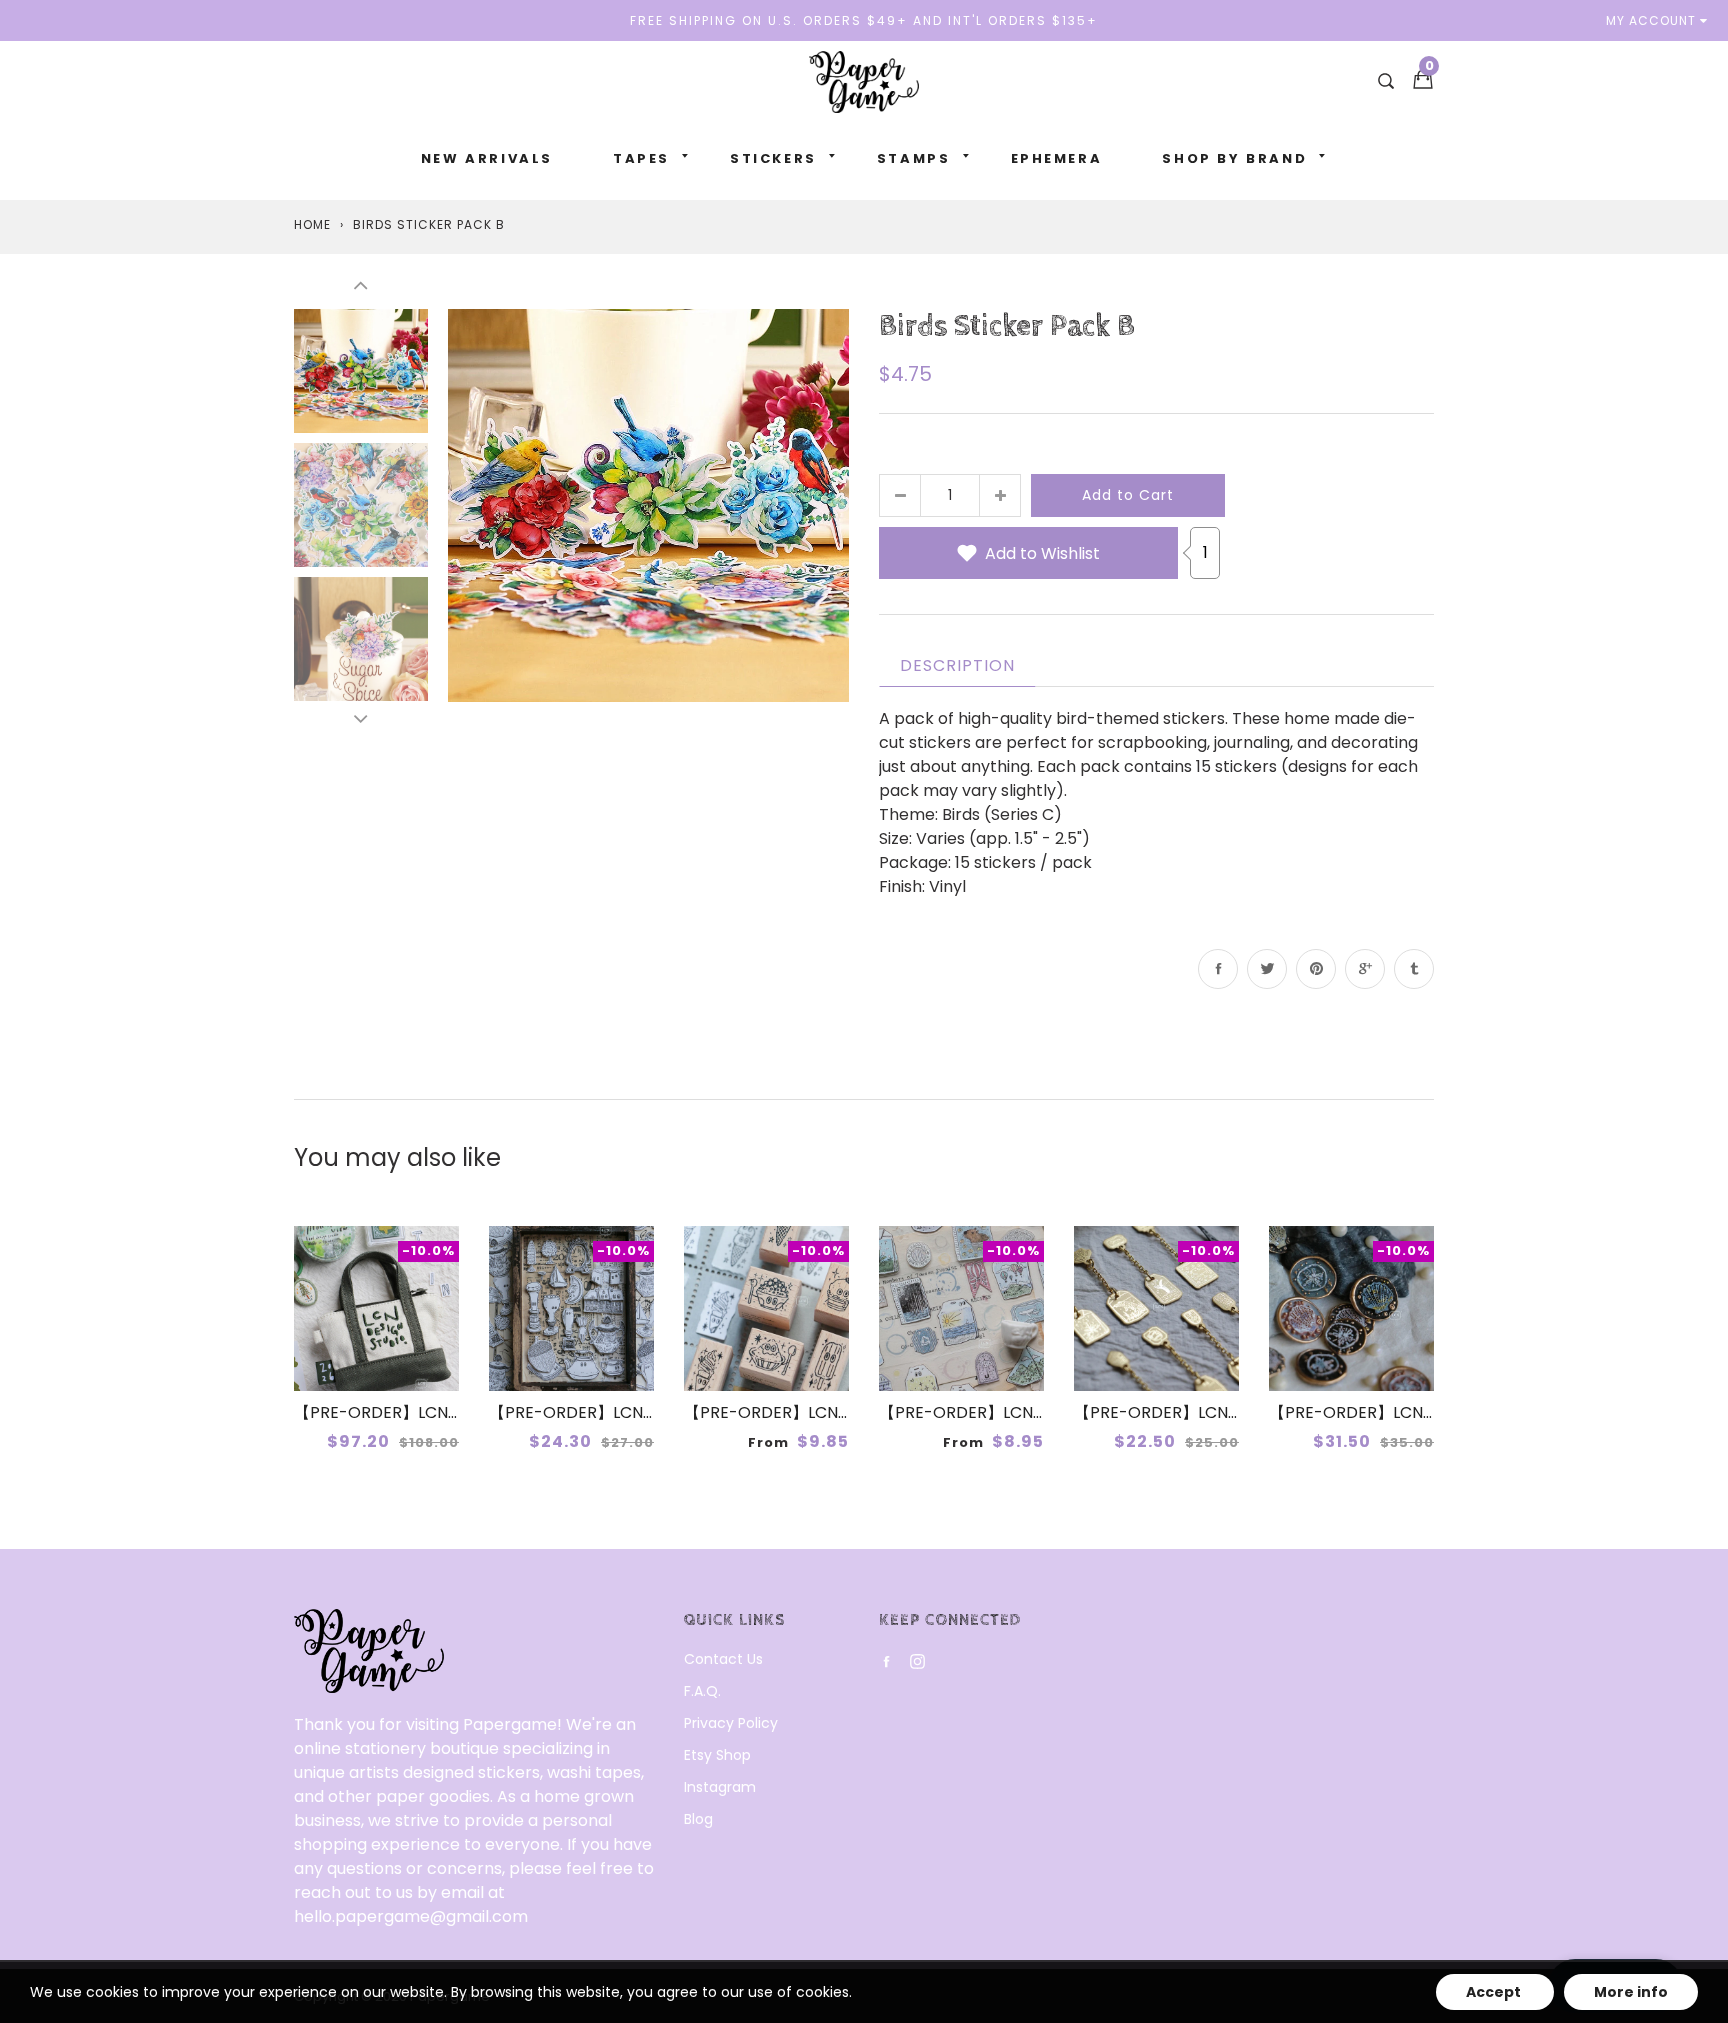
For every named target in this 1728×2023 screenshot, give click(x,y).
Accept (1495, 1992)
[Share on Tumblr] (1414, 969)
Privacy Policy (731, 1723)
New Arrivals (487, 158)
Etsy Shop (717, 1755)
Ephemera (1057, 158)
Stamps (914, 158)
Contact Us (723, 1659)
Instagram (720, 1787)
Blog (698, 1819)
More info (1631, 1992)
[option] (648, 504)
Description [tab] (957, 665)
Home (312, 224)
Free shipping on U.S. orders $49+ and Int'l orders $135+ (864, 20)
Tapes (641, 158)
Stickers (773, 158)
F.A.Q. (702, 1691)
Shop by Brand (1234, 158)
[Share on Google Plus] (1365, 969)
